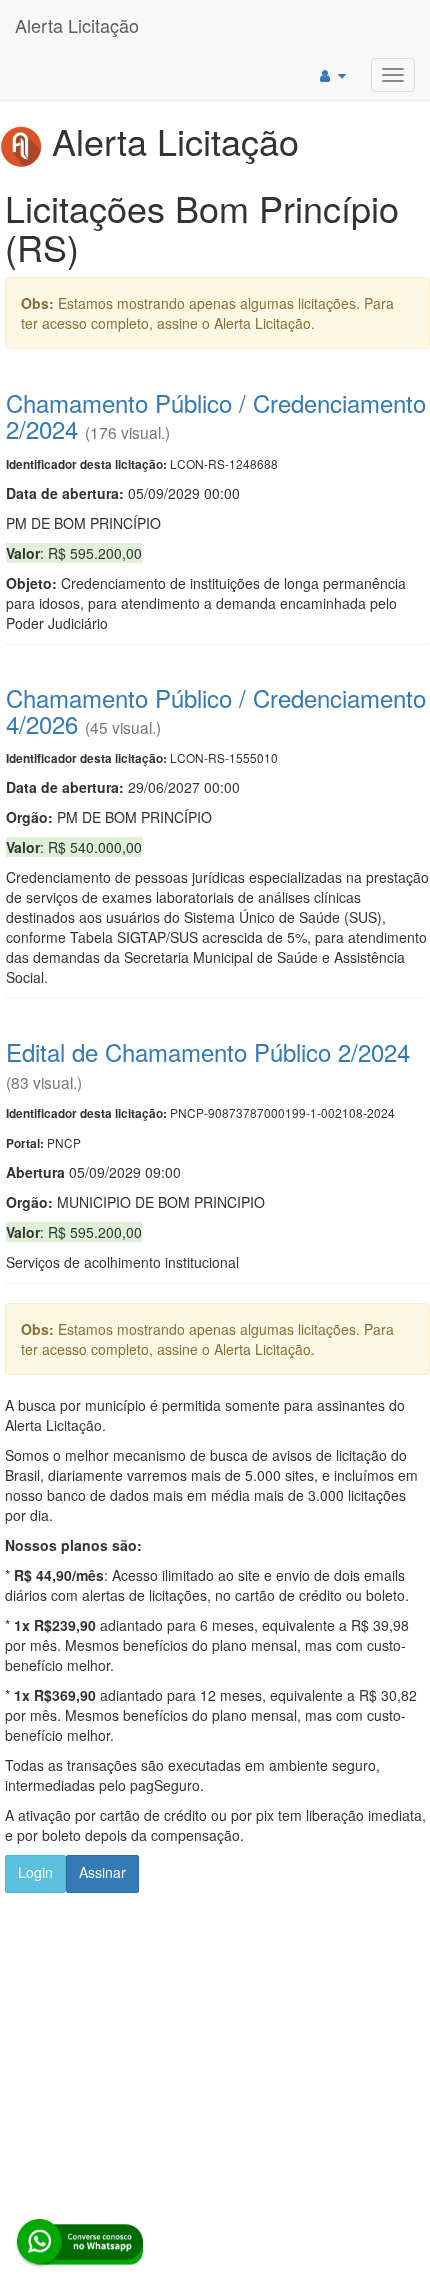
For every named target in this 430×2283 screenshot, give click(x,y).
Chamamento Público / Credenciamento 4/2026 (216, 710)
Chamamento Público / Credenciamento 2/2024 (216, 415)
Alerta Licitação (77, 25)
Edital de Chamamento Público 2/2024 (208, 1051)
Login (35, 1872)
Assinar (102, 1872)
